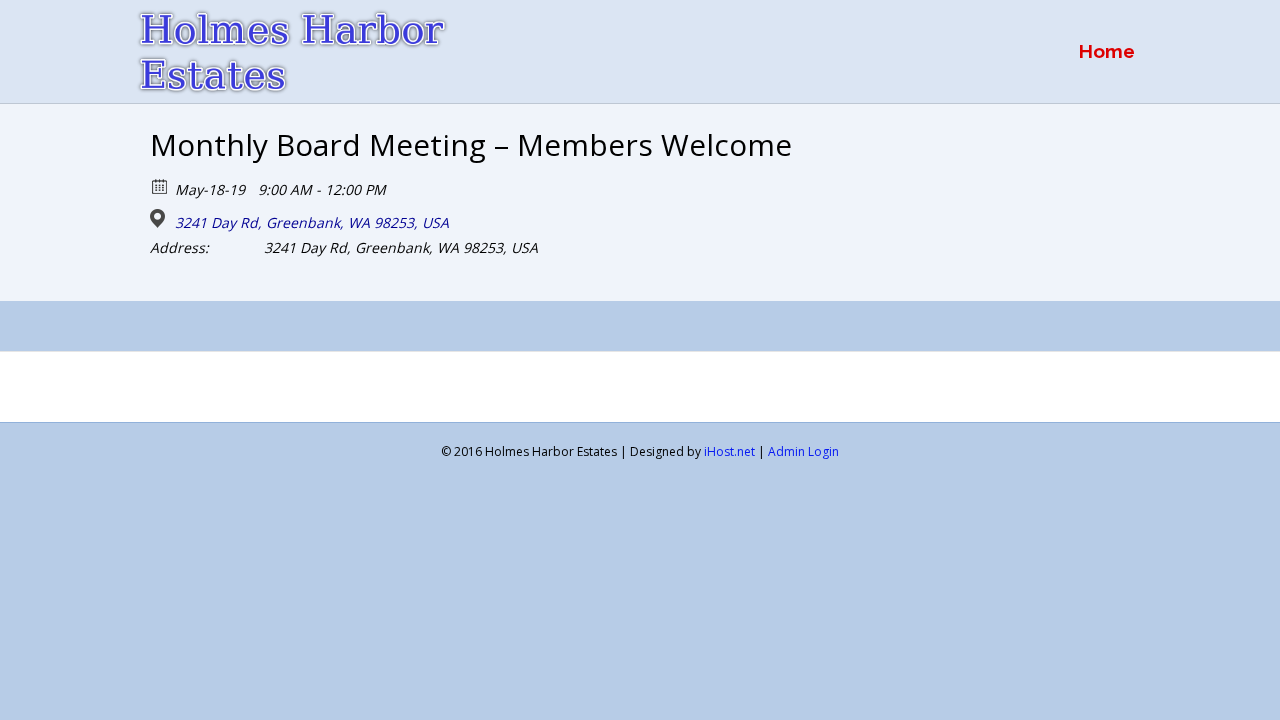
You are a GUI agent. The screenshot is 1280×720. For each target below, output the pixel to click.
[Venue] (160, 218)
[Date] (160, 185)
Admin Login (803, 451)
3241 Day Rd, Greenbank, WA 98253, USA (312, 223)
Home (1107, 51)
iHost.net (729, 451)
